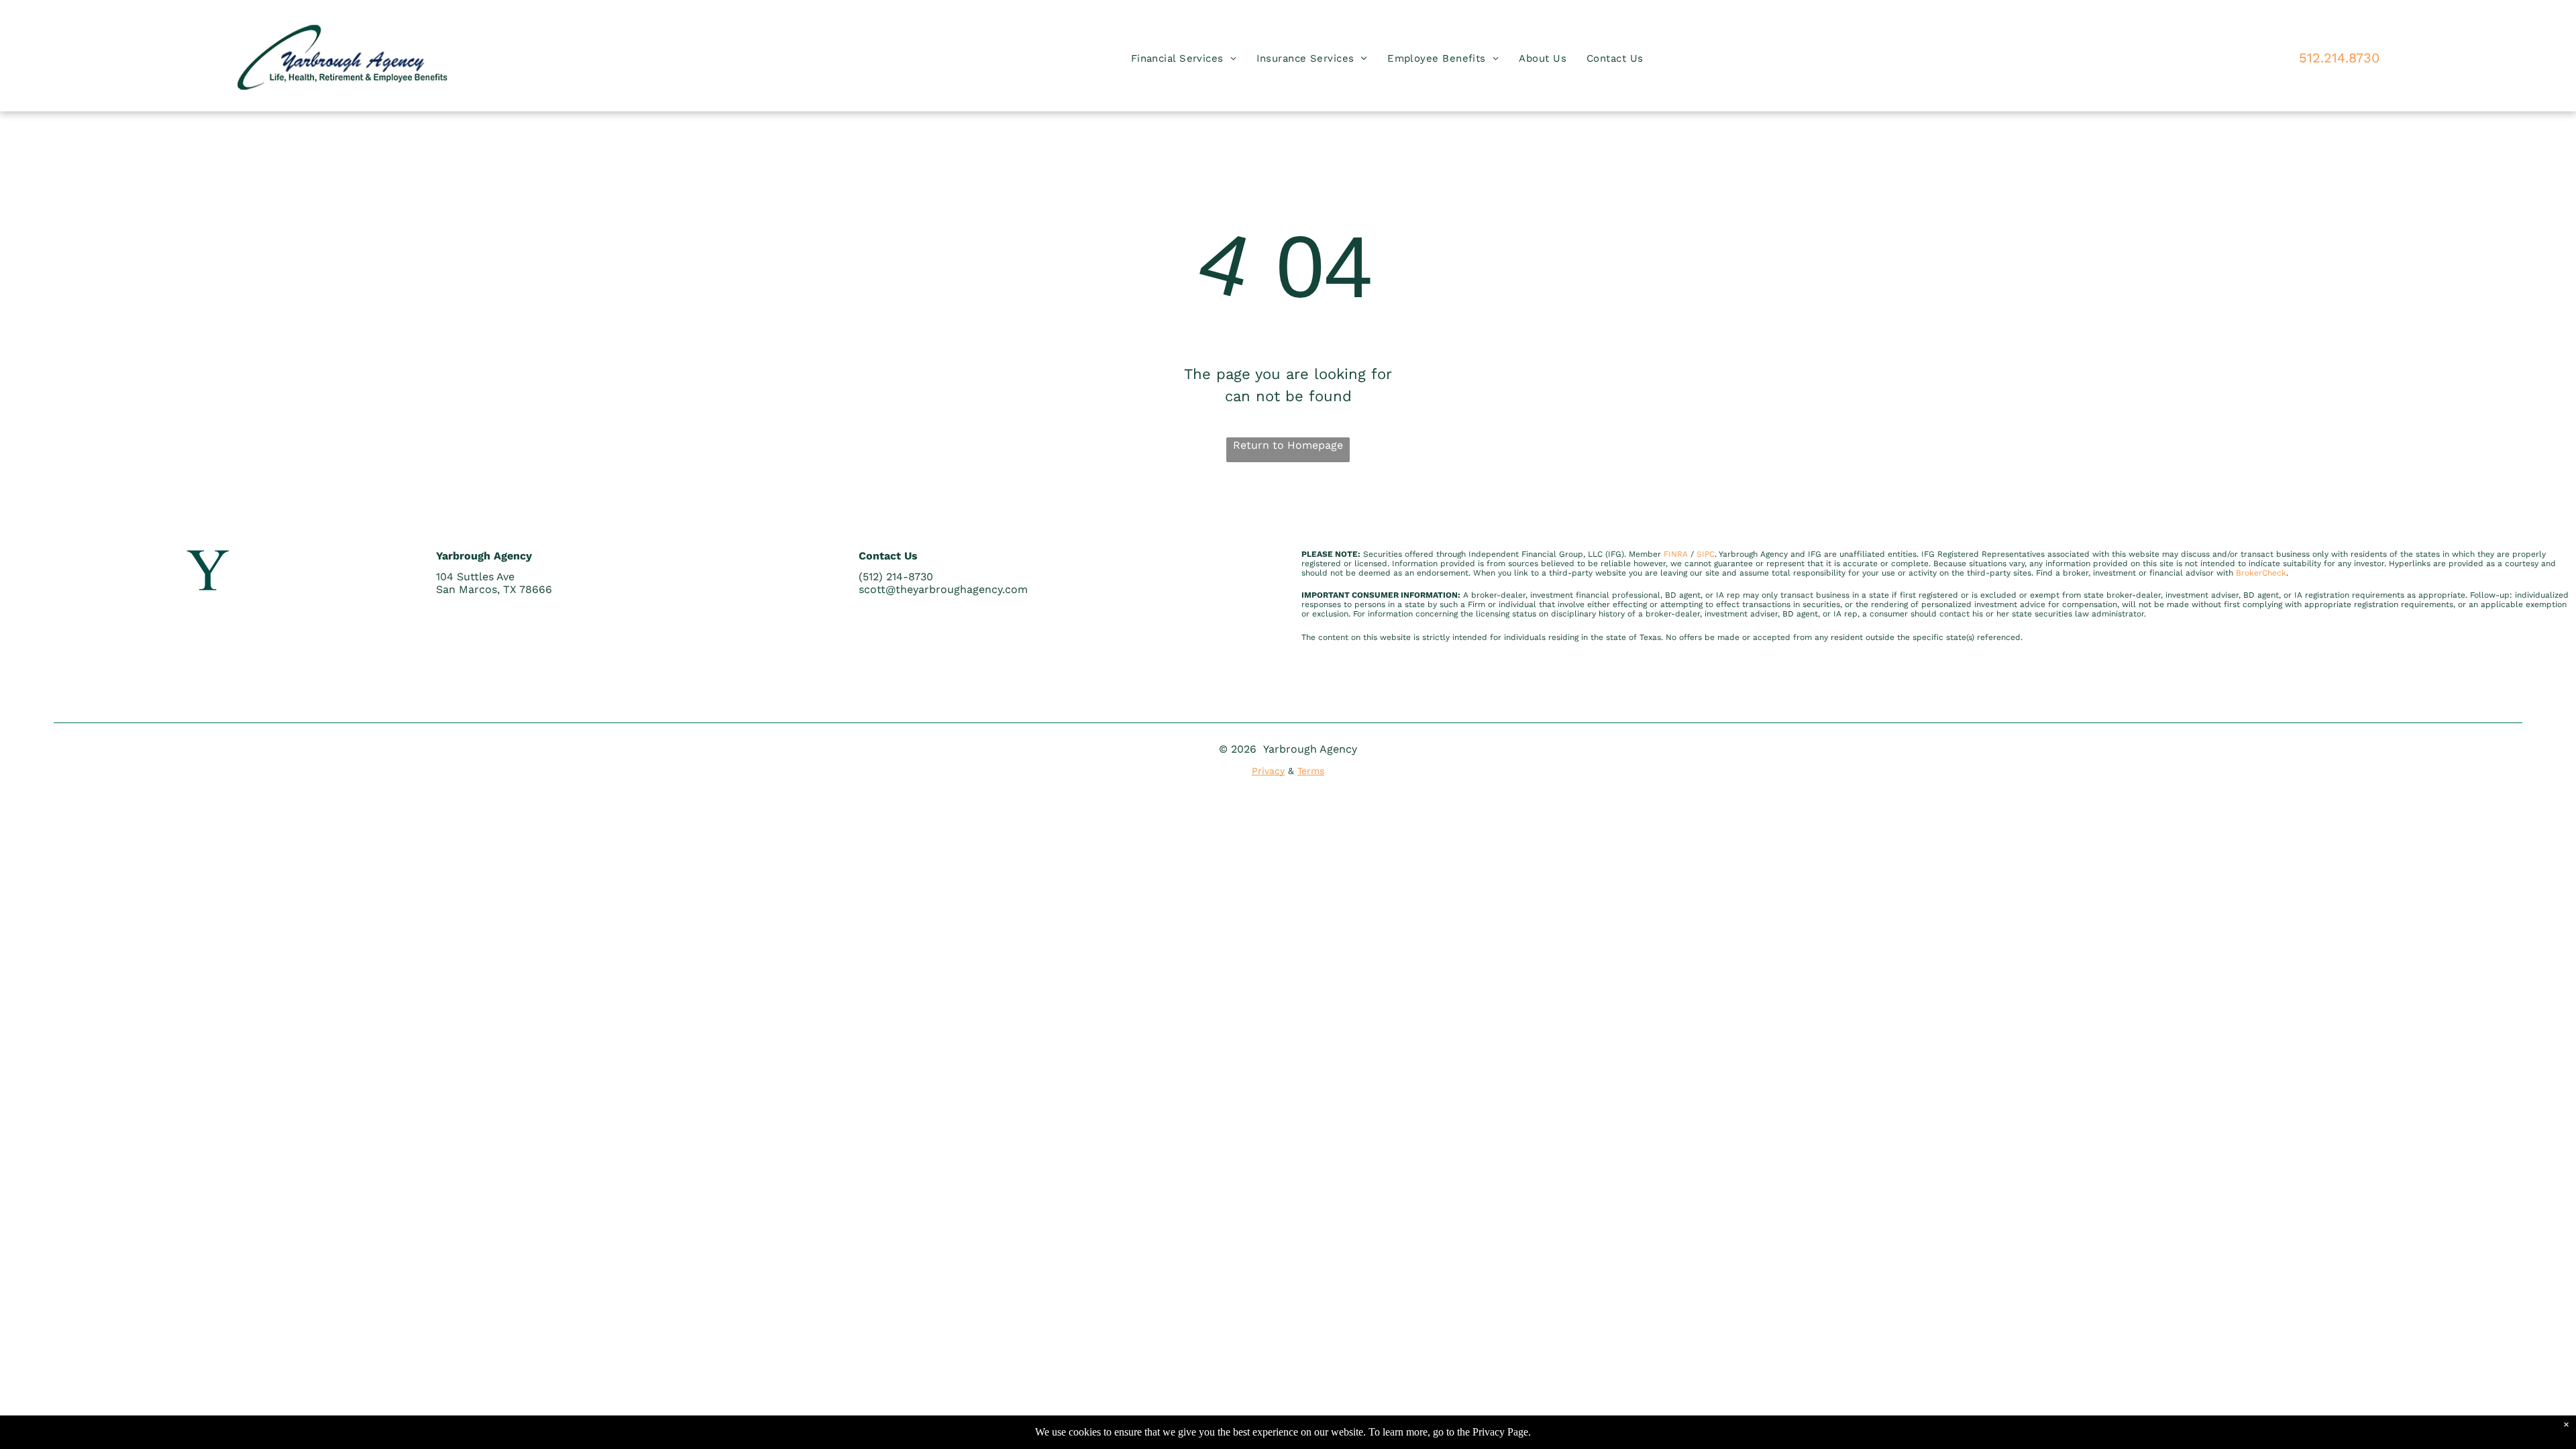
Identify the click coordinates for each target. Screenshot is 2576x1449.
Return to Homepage (1288, 445)
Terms (1311, 771)
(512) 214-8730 (896, 577)
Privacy (1268, 771)
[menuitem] (1184, 59)
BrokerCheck (2261, 573)
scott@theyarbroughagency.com (943, 589)
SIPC (1706, 554)
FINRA (1676, 554)
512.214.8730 (2339, 58)
